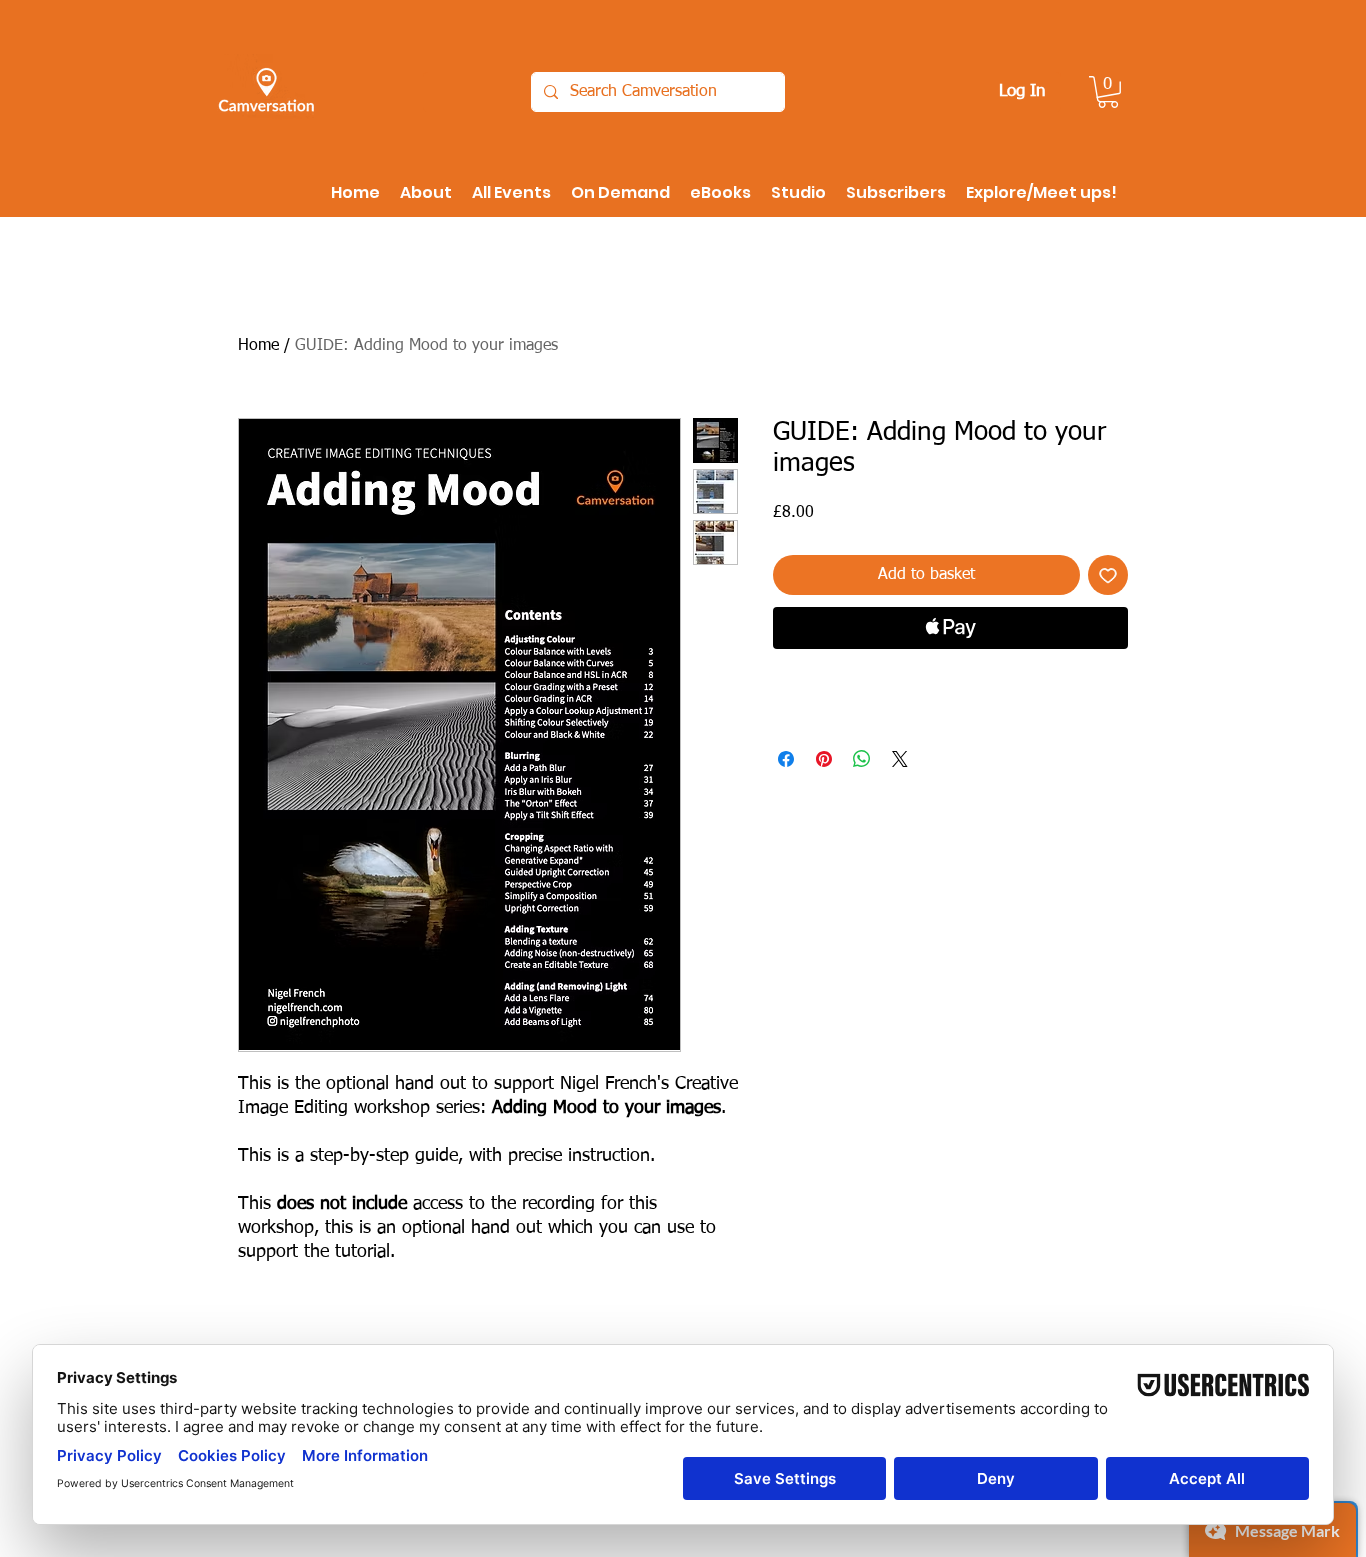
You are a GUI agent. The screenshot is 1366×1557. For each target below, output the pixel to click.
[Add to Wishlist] (1108, 575)
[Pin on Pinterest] (824, 759)
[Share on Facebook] (786, 759)
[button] (1108, 92)
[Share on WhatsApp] (862, 759)
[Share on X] (900, 759)
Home (258, 346)
